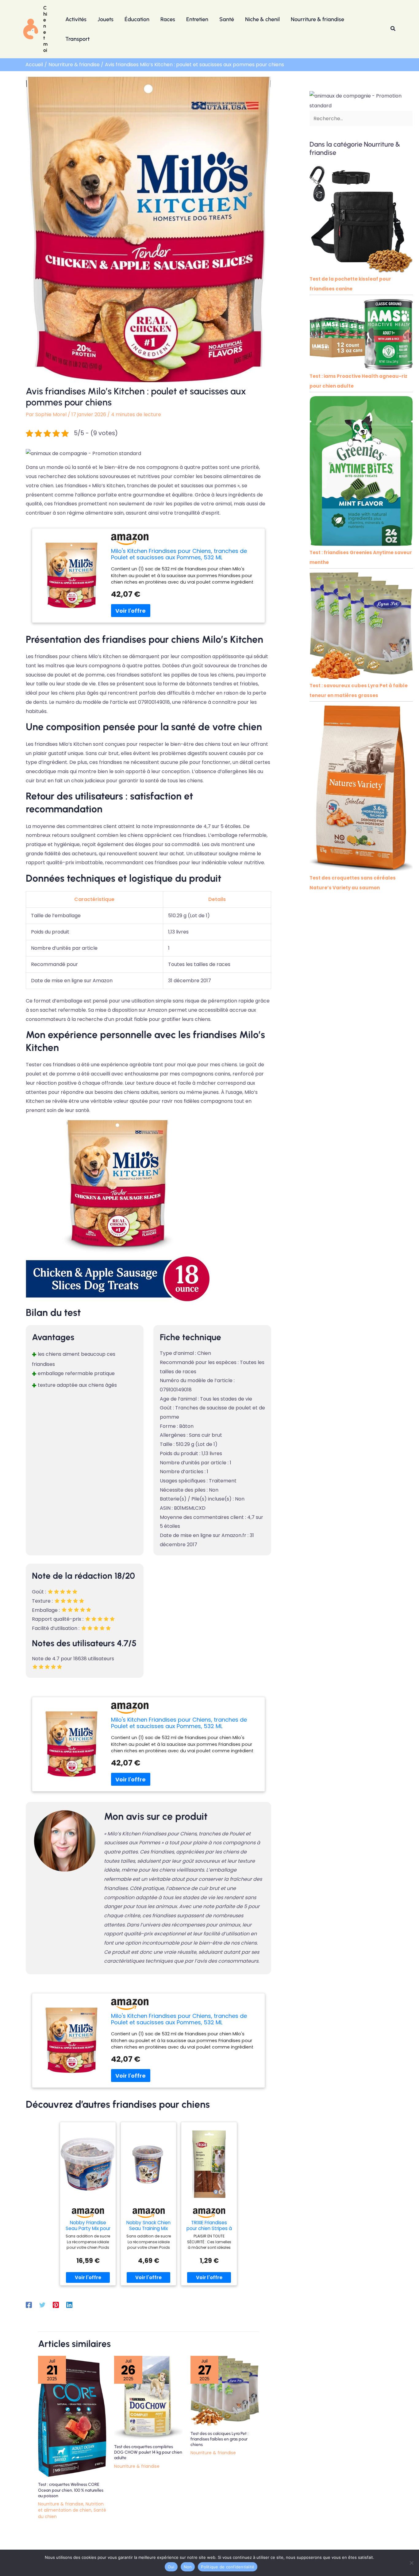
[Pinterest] (56, 2304)
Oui (171, 2567)
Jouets (106, 19)
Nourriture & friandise (317, 19)
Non (188, 2567)
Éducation (137, 19)
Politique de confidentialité (228, 2567)
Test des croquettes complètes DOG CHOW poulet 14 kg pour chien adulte (148, 2452)
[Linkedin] (69, 2304)
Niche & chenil (262, 19)
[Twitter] (42, 2304)
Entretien (197, 19)
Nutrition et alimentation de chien (71, 2507)
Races (168, 19)
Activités (76, 19)
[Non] (411, 2563)
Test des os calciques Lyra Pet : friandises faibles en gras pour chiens (219, 2439)
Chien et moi (45, 29)
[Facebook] (29, 2304)
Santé (227, 19)
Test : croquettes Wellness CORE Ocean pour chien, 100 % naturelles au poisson (71, 2490)
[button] (393, 29)
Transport (77, 39)
